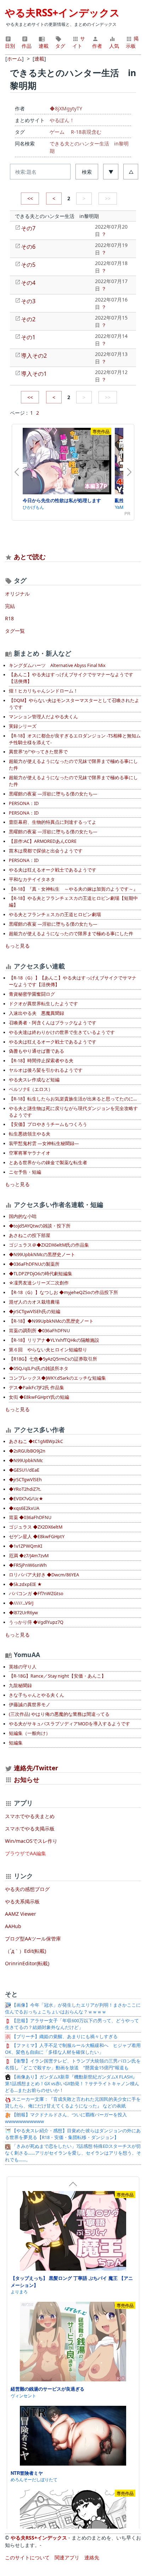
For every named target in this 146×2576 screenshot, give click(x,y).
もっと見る (17, 946)
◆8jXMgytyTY (66, 108)
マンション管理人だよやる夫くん (43, 717)
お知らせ (27, 1779)
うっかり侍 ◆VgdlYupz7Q (36, 1622)
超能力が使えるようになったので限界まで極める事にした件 (71, 934)
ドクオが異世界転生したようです (43, 1004)
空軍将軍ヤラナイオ (30, 1153)
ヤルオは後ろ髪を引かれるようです (46, 1070)
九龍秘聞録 (20, 1686)
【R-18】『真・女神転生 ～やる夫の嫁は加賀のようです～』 (73, 889)
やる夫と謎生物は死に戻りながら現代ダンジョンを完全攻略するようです (73, 1112)
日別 (10, 46)
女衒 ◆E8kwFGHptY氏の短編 (39, 1397)
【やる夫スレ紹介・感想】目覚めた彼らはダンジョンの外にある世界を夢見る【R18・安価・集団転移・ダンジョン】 (73, 2134)
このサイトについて (27, 2557)
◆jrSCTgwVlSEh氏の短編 (35, 1312)
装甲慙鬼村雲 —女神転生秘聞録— (44, 1143)
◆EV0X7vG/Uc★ (26, 1499)
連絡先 (92, 2557)
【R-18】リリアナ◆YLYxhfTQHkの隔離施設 (54, 1340)
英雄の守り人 (23, 1667)
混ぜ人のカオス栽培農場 (34, 1302)
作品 (27, 46)
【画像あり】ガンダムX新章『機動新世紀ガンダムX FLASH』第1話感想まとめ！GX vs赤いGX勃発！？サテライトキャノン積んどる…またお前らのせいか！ (72, 2084)
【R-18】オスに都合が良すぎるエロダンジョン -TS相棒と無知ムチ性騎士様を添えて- (75, 739)
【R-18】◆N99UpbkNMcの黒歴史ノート (51, 1321)
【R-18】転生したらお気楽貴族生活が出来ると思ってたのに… (73, 1099)
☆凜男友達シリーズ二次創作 (39, 1283)
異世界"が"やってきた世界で (38, 752)
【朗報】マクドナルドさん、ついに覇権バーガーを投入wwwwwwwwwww (66, 2118)
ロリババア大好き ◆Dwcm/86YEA (44, 1575)
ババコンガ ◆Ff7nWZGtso (36, 1594)
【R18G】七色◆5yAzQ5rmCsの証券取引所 (53, 1359)
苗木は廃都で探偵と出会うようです (46, 851)
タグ (60, 46)
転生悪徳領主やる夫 (30, 1134)
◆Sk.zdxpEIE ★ (25, 1584)
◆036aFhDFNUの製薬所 (34, 1264)
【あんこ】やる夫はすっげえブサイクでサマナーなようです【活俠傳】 (71, 678)
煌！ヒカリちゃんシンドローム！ (43, 691)
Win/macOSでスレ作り (31, 1841)
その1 (28, 337)
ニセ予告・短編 (25, 1172)
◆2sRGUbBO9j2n (27, 1451)
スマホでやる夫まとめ (30, 1816)
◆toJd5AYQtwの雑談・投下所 (40, 1226)
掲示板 (132, 42)
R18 (9, 618)
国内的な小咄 (23, 1216)
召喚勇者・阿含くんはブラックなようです (53, 1023)
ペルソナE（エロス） (31, 1089)
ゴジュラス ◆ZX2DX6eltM (36, 1527)
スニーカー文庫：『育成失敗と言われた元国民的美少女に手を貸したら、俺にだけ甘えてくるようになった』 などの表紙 (73, 2103)
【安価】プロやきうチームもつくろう (48, 1124)
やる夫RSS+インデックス (62, 12)
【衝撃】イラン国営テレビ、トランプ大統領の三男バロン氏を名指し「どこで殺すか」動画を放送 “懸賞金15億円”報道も (73, 2064)
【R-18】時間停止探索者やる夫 (41, 1061)
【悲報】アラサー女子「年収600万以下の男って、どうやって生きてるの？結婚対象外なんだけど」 (72, 2024)
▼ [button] (111, 172)
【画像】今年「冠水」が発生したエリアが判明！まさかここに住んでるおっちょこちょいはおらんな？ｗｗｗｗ (73, 2008)
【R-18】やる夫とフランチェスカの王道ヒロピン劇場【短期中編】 (73, 902)
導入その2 (34, 356)
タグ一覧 (15, 631)
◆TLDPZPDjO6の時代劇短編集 (41, 1274)
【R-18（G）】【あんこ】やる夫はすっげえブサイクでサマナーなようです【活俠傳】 (73, 981)
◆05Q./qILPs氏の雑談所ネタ (39, 1368)
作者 (97, 46)
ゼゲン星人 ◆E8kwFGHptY (37, 1537)
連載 (44, 46)
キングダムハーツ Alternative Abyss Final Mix (57, 665)
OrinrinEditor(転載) (27, 1963)
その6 (28, 247)
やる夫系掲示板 (22, 1901)
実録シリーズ (23, 726)
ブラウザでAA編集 (26, 1853)
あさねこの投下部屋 (30, 1235)
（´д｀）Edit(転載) (26, 1951)
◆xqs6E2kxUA (24, 1508)
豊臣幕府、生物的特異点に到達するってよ (53, 822)
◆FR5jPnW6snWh (28, 1565)
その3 (28, 301)
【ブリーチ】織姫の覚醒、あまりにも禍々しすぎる (64, 2037)
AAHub (13, 1926)
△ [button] (131, 172)
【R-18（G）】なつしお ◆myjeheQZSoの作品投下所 (63, 1292)
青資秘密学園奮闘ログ (32, 994)
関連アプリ (67, 2557)
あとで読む (30, 557)
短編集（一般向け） (30, 1733)
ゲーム (57, 132)
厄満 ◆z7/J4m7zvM (29, 1556)
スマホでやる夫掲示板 (30, 1828)
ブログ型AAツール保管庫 (33, 1939)
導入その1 (34, 374)
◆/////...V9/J (21, 1603)
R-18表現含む (86, 132)
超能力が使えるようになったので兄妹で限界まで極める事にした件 (73, 765)
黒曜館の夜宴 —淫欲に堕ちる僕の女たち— (53, 794)
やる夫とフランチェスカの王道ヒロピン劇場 (55, 915)
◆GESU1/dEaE (24, 1470)
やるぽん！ (62, 120)
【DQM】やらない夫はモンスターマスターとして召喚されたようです (74, 704)
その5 (28, 265)
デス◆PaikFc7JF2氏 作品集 (36, 1388)
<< (30, 198)
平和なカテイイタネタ (32, 879)
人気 (114, 46)
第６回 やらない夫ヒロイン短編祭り (48, 1350)
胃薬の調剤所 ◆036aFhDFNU (39, 1331)
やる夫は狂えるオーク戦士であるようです (53, 870)
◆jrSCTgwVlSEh (25, 1480)
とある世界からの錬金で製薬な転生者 (48, 1163)
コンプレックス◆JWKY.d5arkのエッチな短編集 (57, 1378)
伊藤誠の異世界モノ (30, 1705)
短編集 (16, 1743)
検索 (87, 172)
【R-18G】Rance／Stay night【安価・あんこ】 (57, 1676)
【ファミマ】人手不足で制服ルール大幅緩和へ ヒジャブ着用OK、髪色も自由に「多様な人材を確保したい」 (73, 2049)
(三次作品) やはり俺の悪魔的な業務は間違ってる (59, 1714)
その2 (28, 319)
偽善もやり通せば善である (36, 1051)
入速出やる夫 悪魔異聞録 (36, 1013)
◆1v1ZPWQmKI (26, 1546)
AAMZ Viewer (21, 1914)
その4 (28, 283)
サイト (79, 42)
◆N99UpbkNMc (26, 1460)
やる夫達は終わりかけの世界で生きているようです (62, 1032)
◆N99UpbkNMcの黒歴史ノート (42, 1255)
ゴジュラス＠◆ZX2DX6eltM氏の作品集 (49, 1245)
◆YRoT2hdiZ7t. (25, 1489)
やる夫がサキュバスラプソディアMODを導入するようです (69, 1724)
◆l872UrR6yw (23, 1613)
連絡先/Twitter (35, 1768)
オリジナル (17, 594)
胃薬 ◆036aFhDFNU (30, 1517)
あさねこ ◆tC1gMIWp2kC (36, 1441)
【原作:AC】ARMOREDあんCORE (43, 841)
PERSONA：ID (24, 803)
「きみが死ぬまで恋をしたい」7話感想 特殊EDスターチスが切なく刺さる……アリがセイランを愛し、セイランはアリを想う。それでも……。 (73, 2153)
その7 (28, 228)
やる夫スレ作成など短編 (34, 1080)
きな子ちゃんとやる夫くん (36, 1695)
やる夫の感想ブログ (27, 1889)
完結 (10, 606)
